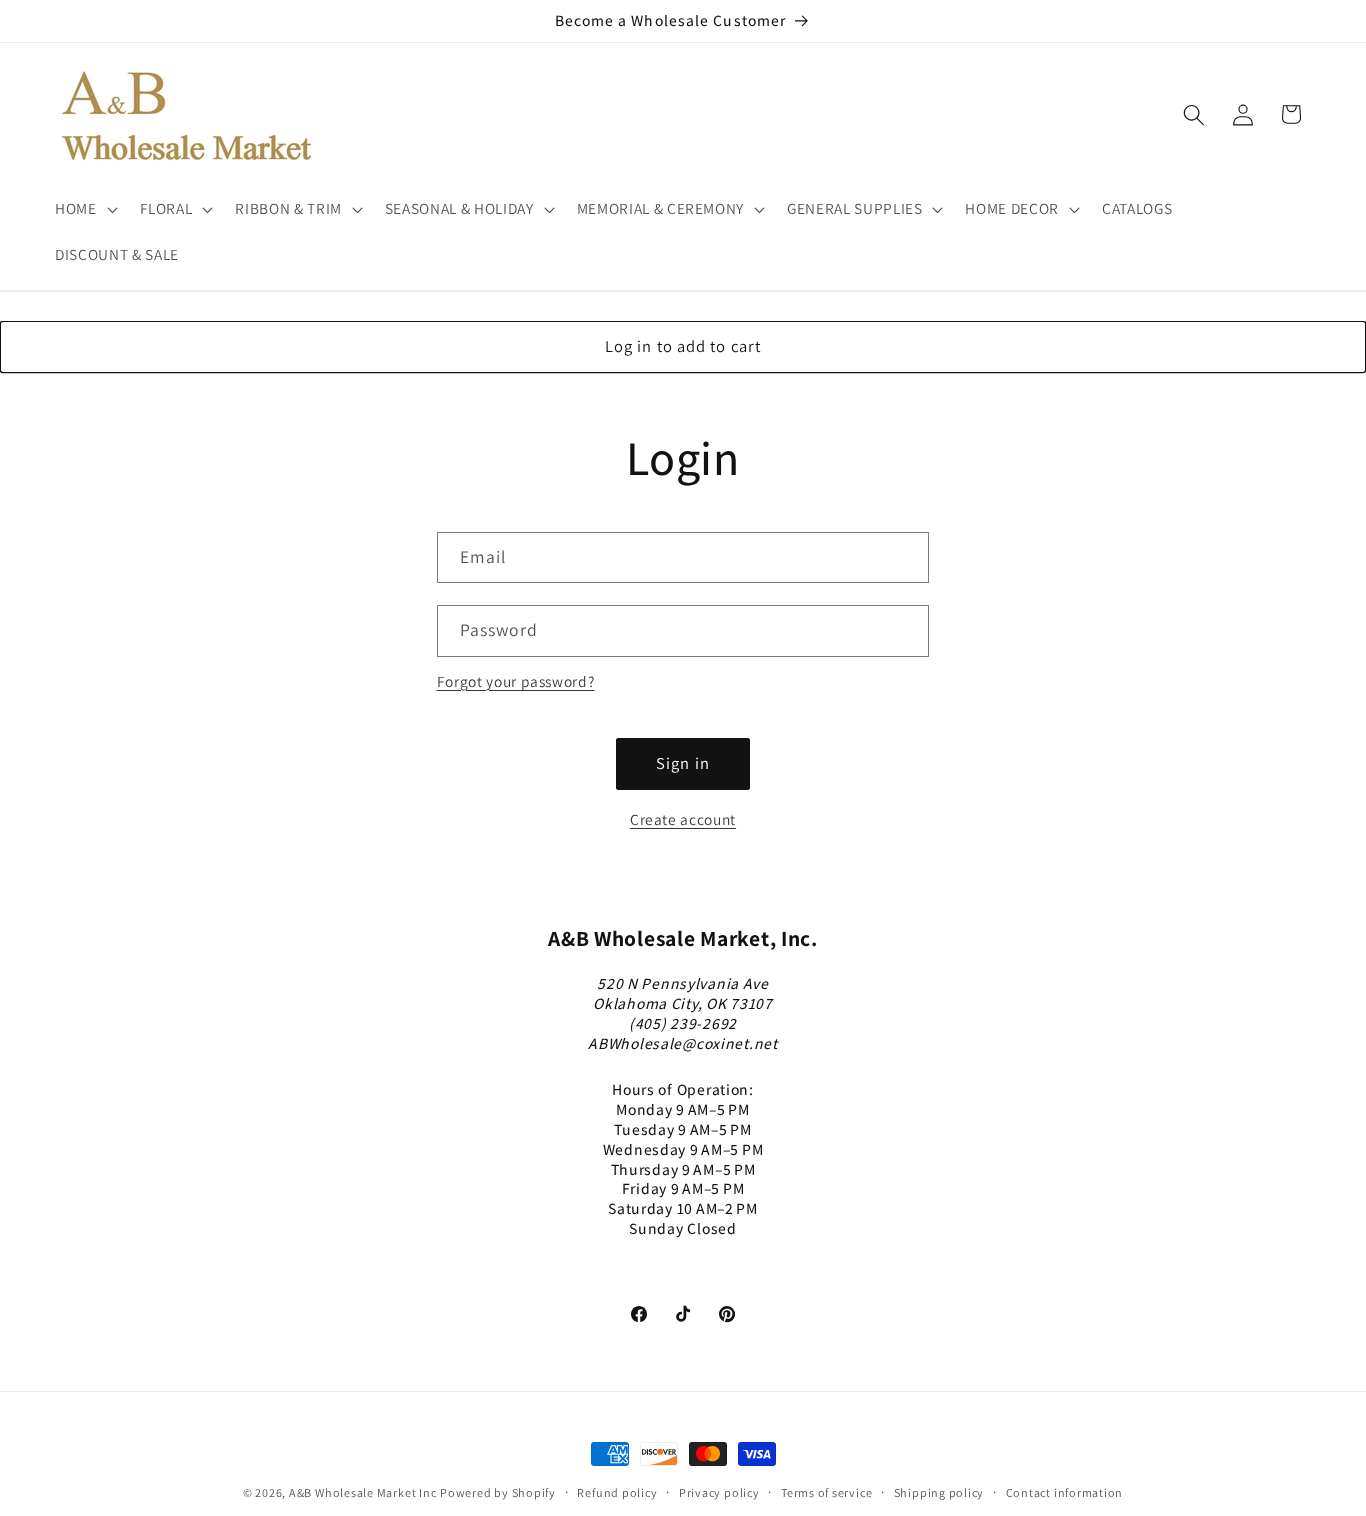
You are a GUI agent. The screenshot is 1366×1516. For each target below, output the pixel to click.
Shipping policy (939, 1492)
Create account (683, 819)
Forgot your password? (516, 681)
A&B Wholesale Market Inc (362, 1492)
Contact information (1065, 1492)
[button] (84, 209)
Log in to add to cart (683, 346)
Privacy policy (719, 1492)
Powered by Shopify (498, 1492)
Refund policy (617, 1492)
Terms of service (826, 1492)
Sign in (683, 763)
